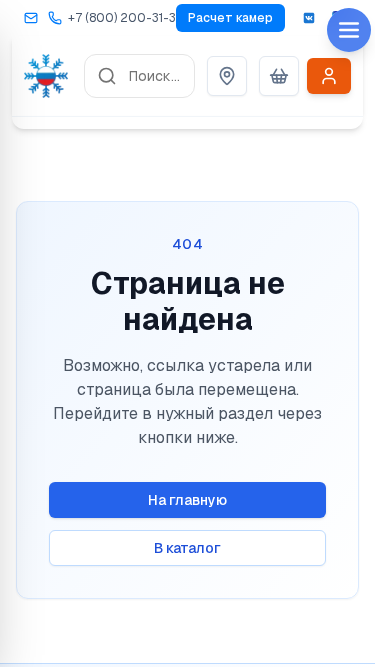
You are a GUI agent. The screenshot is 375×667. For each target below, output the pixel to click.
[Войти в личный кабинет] (329, 76)
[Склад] (227, 76)
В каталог (187, 548)
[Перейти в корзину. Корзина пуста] (279, 76)
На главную (187, 500)
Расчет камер (230, 18)
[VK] (309, 18)
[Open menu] (349, 30)
